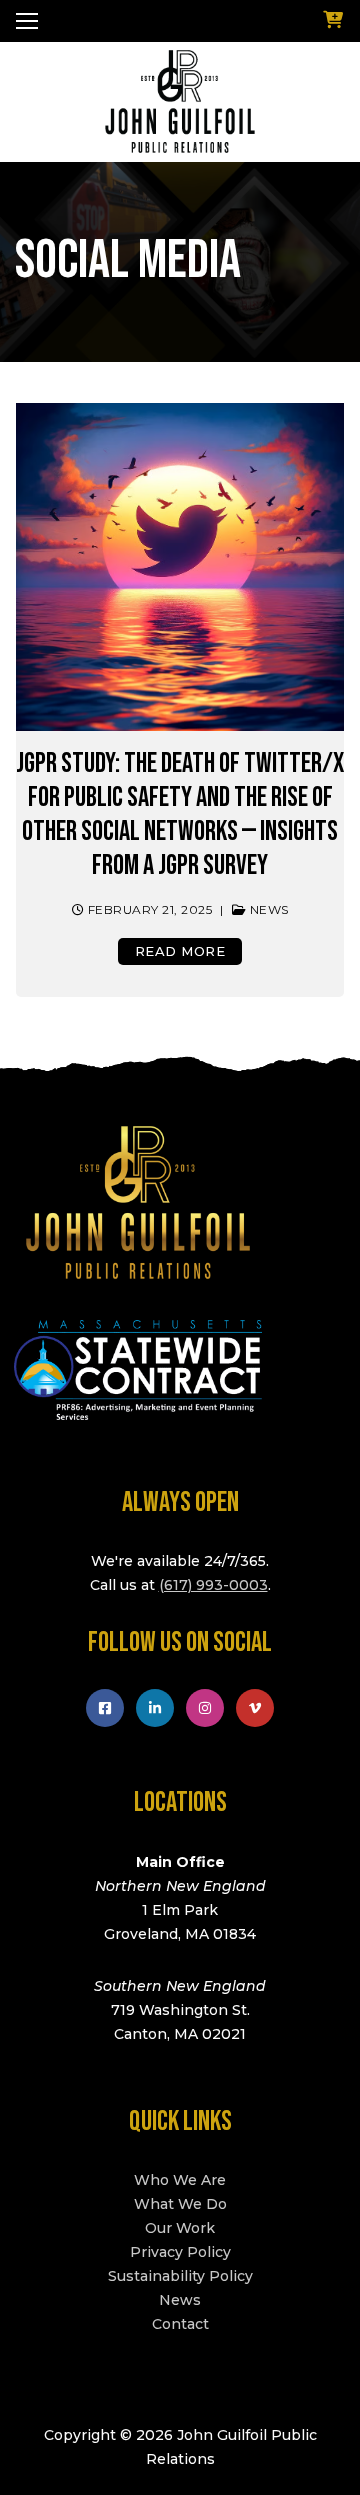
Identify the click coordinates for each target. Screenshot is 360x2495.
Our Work (180, 2228)
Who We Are (180, 2180)
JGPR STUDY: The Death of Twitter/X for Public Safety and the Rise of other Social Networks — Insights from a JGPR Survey (180, 814)
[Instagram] (205, 1708)
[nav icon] (27, 21)
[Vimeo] (255, 1708)
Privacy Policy (180, 2252)
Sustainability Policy (180, 2276)
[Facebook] (105, 1708)
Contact (180, 2324)
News (267, 910)
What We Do (180, 2204)
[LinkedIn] (155, 1708)
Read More (180, 951)
